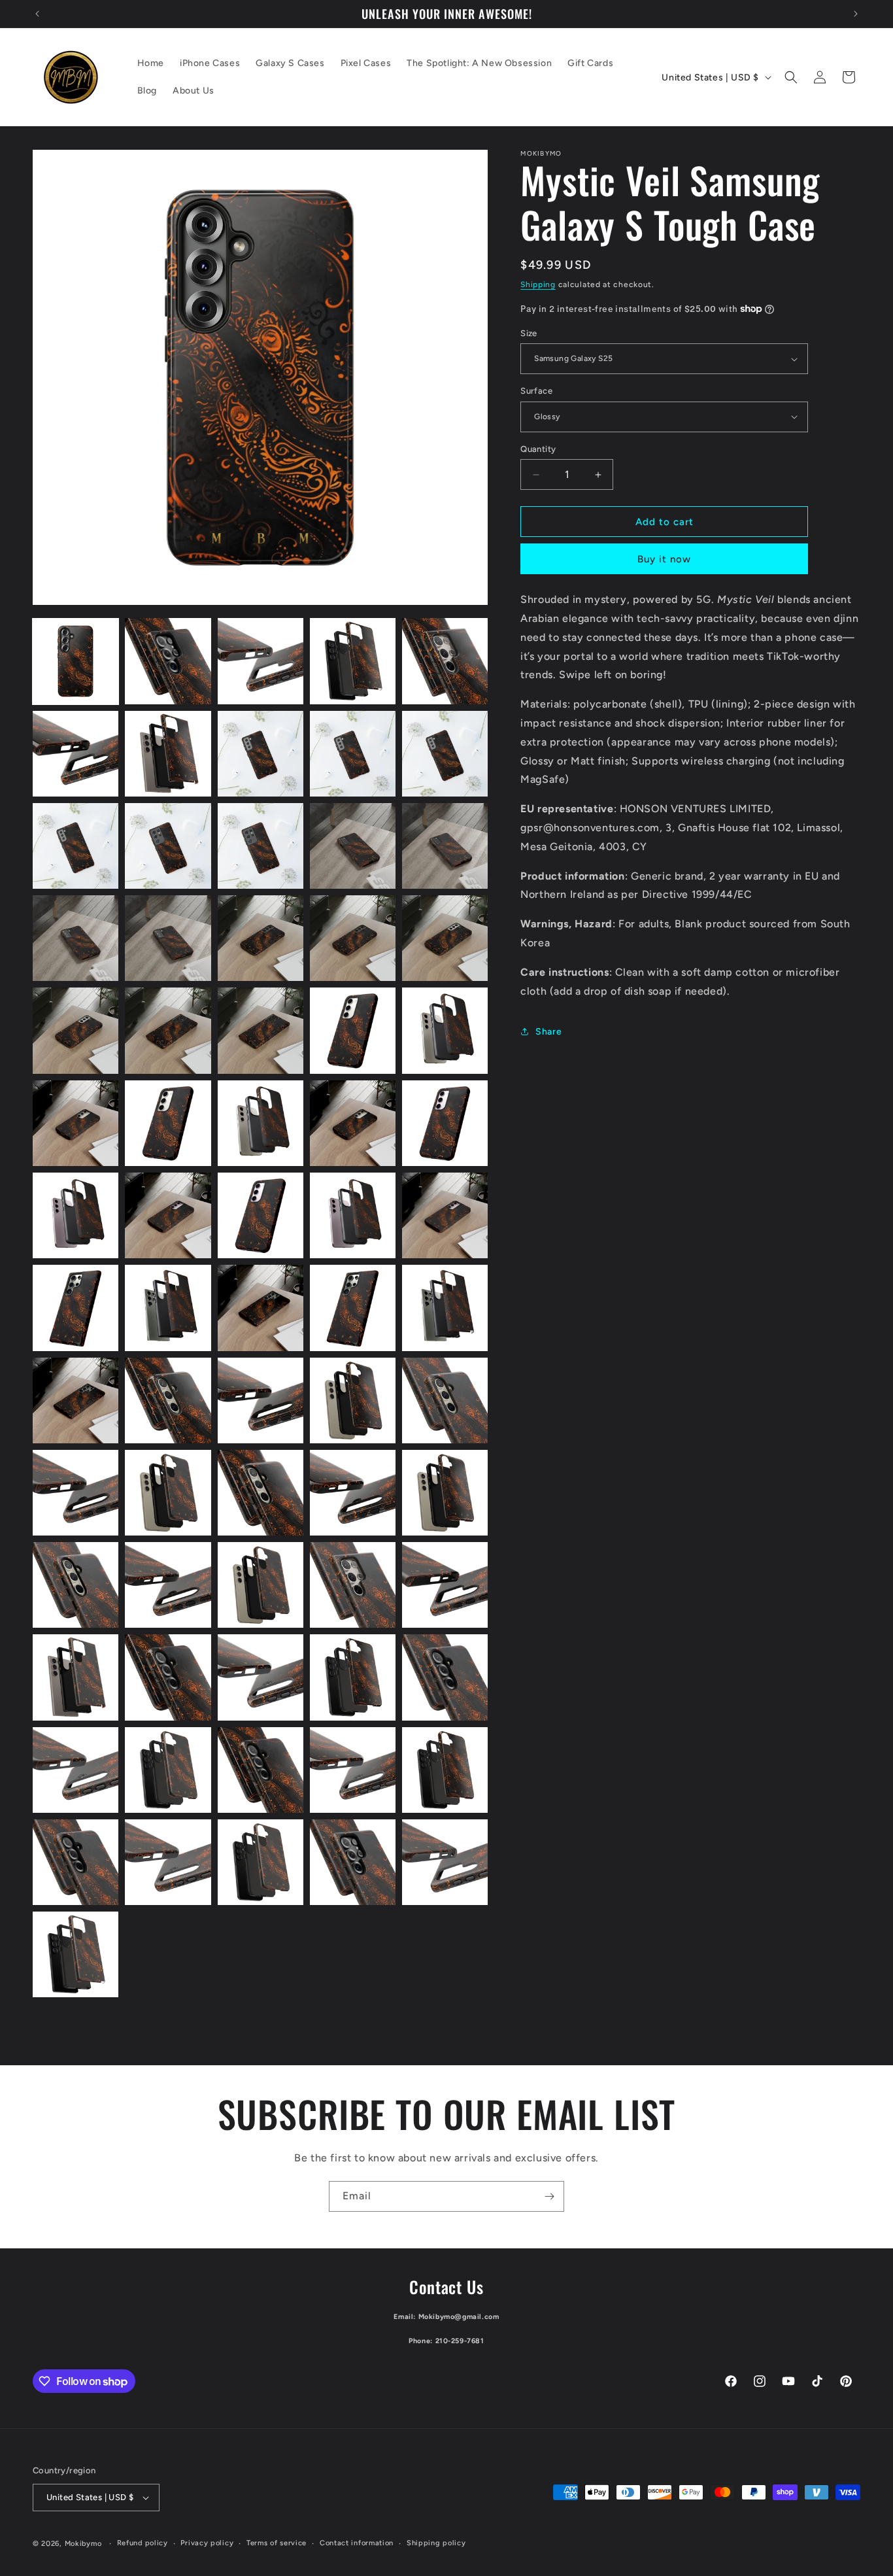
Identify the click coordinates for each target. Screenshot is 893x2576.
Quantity (538, 449)
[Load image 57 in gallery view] (168, 846)
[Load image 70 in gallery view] (445, 1030)
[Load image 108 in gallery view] (261, 1770)
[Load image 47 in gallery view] (168, 661)
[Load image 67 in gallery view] (168, 1030)
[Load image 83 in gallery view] (261, 1308)
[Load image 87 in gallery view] (168, 1400)
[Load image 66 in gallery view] (76, 1030)
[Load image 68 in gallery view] (261, 1030)
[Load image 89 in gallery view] (353, 1400)
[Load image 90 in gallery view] (445, 1400)
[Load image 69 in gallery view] (353, 1030)
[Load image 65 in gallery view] (445, 938)
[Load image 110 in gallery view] (445, 1770)
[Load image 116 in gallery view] (76, 1954)
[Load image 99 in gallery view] (353, 1585)
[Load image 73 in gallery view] (261, 1123)
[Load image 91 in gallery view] (76, 1493)
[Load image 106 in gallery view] (76, 1770)
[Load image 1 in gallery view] (76, 661)
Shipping (538, 284)
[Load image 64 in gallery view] (353, 938)
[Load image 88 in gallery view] (261, 1400)
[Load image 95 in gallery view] (445, 1493)
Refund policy (143, 2543)
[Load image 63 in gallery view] (261, 938)
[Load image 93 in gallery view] (261, 1493)
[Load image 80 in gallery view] (445, 1215)
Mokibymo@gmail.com (459, 2317)
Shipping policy (436, 2543)
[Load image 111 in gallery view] (76, 1862)
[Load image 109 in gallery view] (353, 1770)
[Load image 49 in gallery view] (353, 661)
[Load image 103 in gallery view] (261, 1677)
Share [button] (548, 1032)
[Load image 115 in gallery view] (445, 1862)
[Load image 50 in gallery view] (445, 661)
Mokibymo (83, 2544)
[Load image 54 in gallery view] (353, 754)
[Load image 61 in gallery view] (76, 938)
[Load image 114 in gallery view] (353, 1862)
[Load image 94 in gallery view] (353, 1493)
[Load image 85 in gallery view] (445, 1308)
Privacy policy (207, 2543)
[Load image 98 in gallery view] (261, 1585)
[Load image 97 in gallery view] (168, 1585)
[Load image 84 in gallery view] (353, 1308)
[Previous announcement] (37, 14)
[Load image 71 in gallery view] (76, 1123)
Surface (536, 391)
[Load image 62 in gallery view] (168, 938)
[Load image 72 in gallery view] (168, 1123)
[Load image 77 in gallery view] (168, 1215)
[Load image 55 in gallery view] (445, 754)
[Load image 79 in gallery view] (353, 1215)
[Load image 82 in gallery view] (168, 1308)
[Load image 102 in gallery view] (168, 1677)
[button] (791, 77)
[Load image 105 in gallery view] (445, 1677)
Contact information (357, 2543)
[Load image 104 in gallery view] (353, 1677)
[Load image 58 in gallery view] (261, 846)
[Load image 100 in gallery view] (445, 1585)
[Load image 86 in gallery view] (76, 1400)
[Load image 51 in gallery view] (76, 754)
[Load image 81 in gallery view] (76, 1308)
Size (529, 333)
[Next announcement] (856, 14)
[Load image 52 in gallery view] (168, 754)
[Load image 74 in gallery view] (353, 1123)
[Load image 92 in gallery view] (168, 1493)
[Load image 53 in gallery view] (261, 754)
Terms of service (277, 2543)
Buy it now (664, 559)
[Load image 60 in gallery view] (445, 846)
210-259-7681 (460, 2341)
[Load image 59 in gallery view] (353, 846)
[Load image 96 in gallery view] (76, 1585)
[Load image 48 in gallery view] (261, 661)
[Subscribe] (549, 2196)
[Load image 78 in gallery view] (261, 1215)
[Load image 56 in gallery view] (76, 846)
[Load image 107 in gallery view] (168, 1770)
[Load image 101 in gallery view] (76, 1677)
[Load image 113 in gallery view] (261, 1862)
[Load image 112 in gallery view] (168, 1862)
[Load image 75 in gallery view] (445, 1123)
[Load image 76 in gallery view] (76, 1215)
